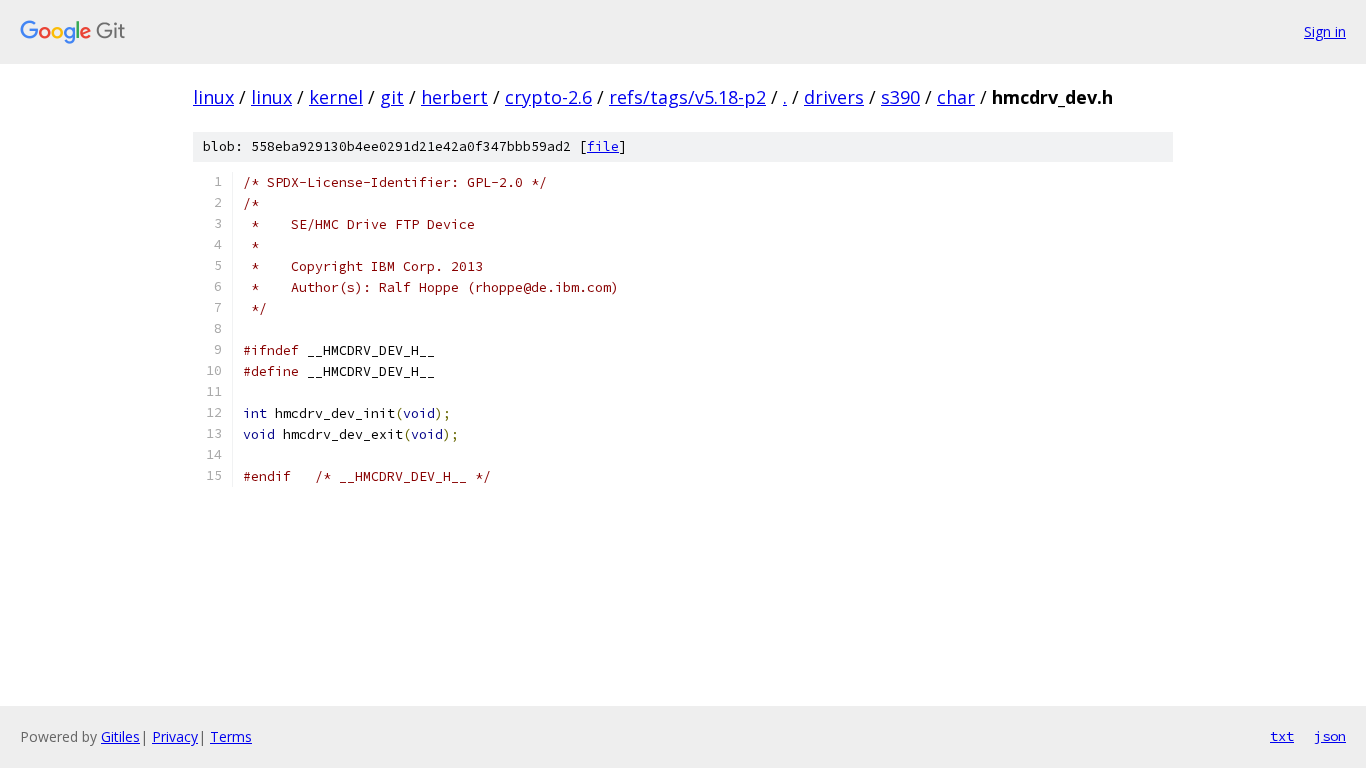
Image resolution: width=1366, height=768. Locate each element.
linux (213, 97)
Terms (231, 736)
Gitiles (120, 736)
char (956, 97)
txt (1282, 736)
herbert (454, 97)
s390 (900, 97)
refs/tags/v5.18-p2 (687, 97)
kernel (336, 97)
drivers (834, 97)
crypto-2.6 (548, 97)
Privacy (175, 736)
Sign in (1325, 31)
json (1330, 736)
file (603, 146)
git (392, 97)
